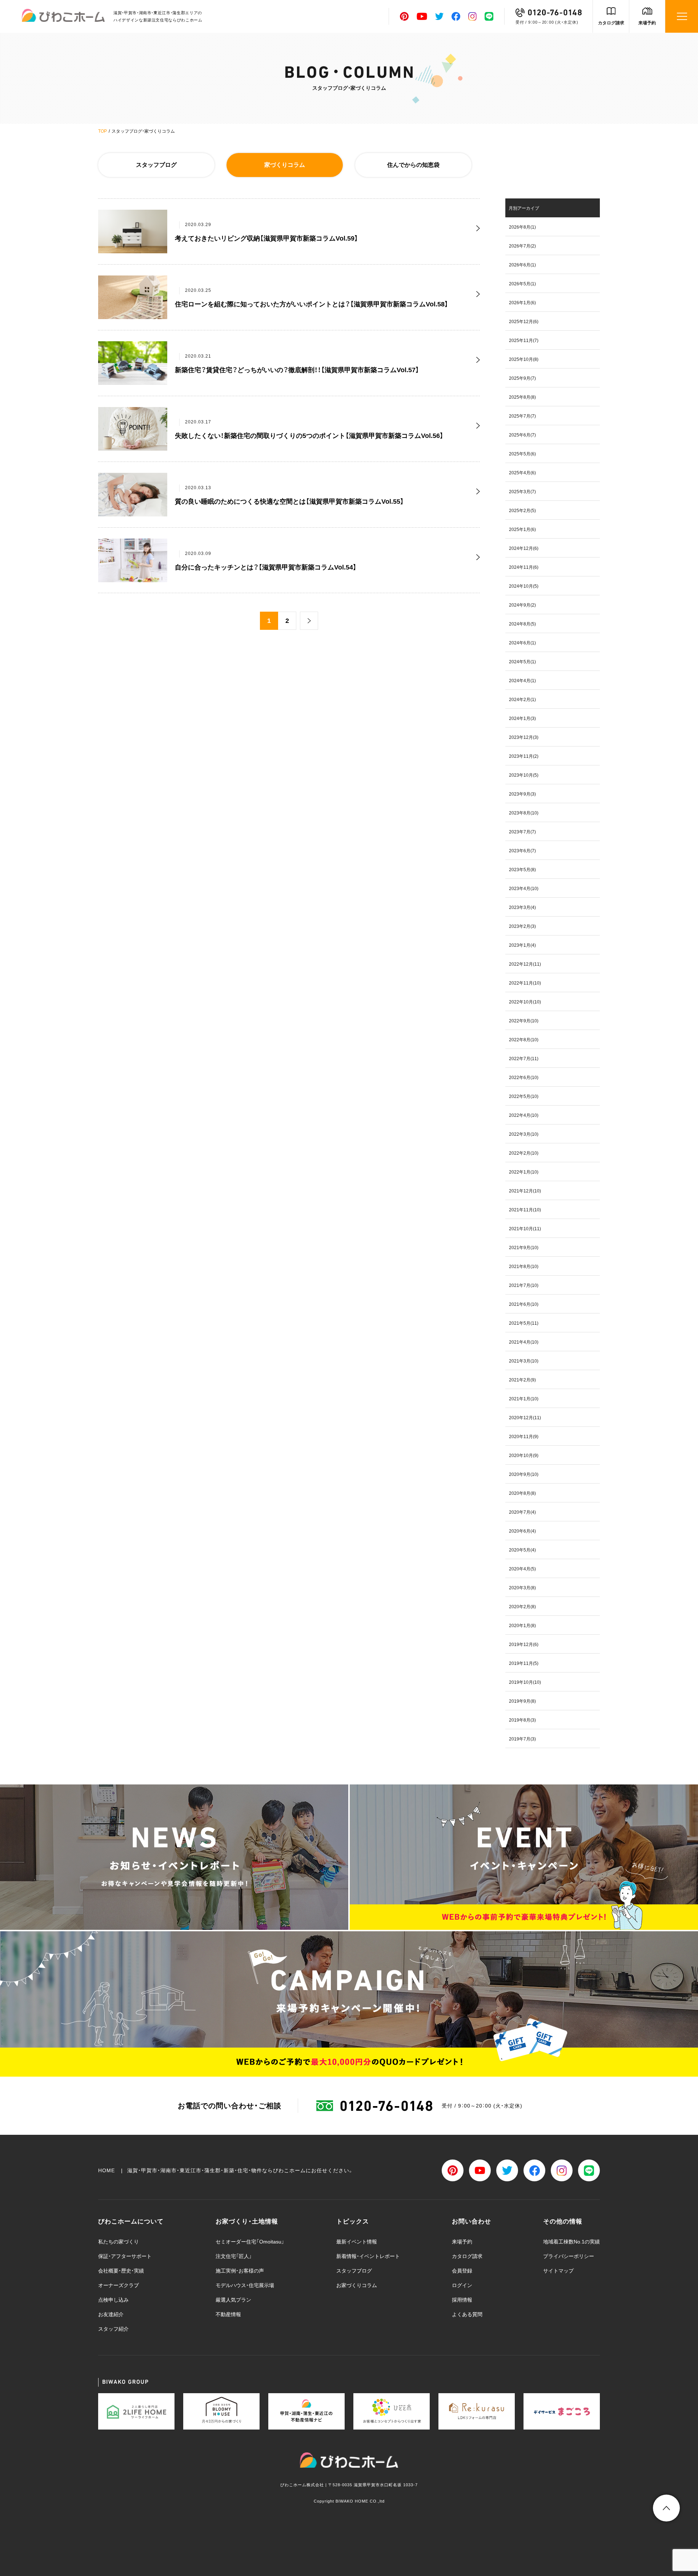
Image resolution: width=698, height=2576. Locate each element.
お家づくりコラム (357, 2285)
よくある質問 (467, 2314)
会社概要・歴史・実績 (121, 2271)
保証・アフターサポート (125, 2256)
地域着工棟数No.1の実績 (571, 2242)
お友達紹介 (111, 2314)
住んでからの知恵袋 (413, 165)
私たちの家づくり (119, 2242)
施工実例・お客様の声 (240, 2271)
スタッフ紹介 (113, 2329)
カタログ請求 (611, 23)
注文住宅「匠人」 (234, 2256)
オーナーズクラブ (119, 2285)
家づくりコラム (285, 165)
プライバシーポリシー (569, 2256)
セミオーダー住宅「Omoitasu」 (250, 2242)
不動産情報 (228, 2314)
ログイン (462, 2285)
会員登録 (462, 2271)
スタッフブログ (156, 165)
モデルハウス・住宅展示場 (245, 2285)
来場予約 (647, 23)
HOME (107, 2170)
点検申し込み (113, 2300)
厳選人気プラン (233, 2300)
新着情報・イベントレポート (368, 2256)
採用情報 (462, 2300)
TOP (103, 131)
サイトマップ (558, 2271)
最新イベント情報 (357, 2242)
